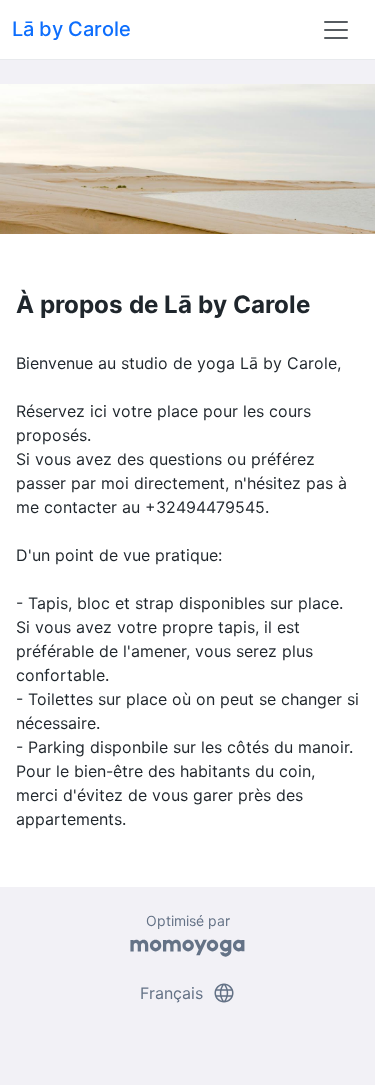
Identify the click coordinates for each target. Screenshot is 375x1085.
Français (188, 993)
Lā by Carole (71, 29)
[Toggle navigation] (336, 30)
